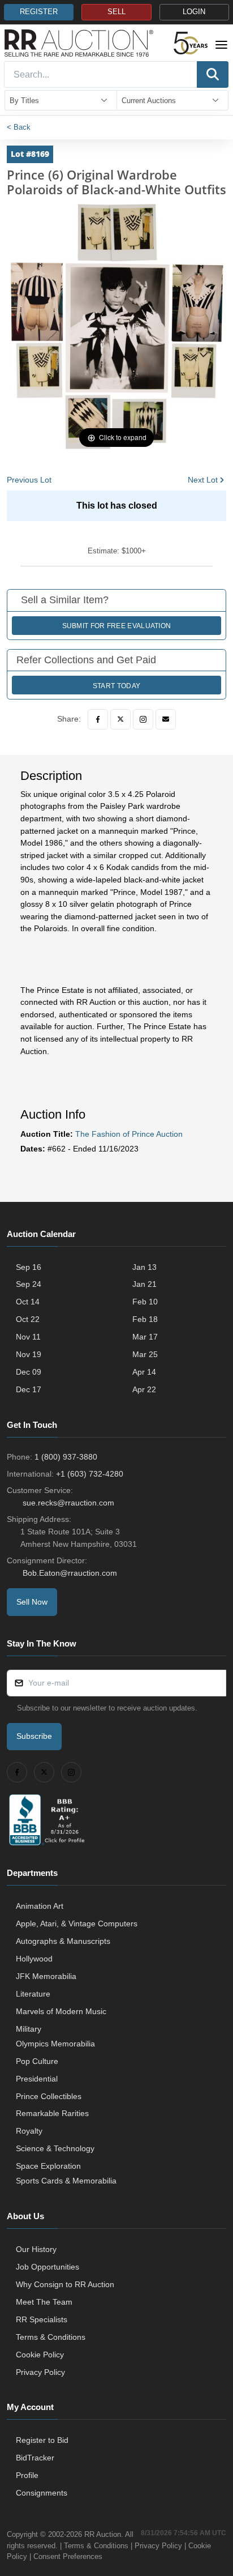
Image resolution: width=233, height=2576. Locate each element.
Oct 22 (28, 1319)
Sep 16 (29, 1267)
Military (29, 2029)
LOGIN (194, 12)
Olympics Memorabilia (55, 2044)
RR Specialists (42, 2319)
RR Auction (103, 2534)
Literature (33, 1994)
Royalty (29, 2131)
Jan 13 (144, 1267)
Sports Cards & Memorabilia (66, 2181)
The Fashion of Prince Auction (129, 1134)
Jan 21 (144, 1284)
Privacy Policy (40, 2372)
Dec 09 (29, 1372)
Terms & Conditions (51, 2337)
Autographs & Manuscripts (63, 1941)
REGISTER (39, 12)
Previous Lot (29, 480)
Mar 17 (145, 1337)
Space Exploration (48, 2166)
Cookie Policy (40, 2355)
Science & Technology (55, 2148)
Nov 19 (29, 1354)
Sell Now (32, 1602)
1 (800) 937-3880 (66, 1457)
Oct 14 (28, 1302)
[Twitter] (120, 719)
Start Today (116, 686)
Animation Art (40, 1906)
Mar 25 (145, 1354)
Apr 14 (144, 1372)
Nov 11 (28, 1337)
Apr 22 (144, 1389)
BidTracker (35, 2458)
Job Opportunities (48, 2267)
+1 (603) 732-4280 (90, 1474)
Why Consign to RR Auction (65, 2284)
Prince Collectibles (49, 2096)
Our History (36, 2249)
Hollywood (34, 1959)
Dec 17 (29, 1389)
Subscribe (34, 1736)
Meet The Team (44, 2302)
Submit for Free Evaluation (117, 626)
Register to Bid (42, 2440)
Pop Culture (37, 2061)
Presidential (37, 2079)
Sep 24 (29, 1284)
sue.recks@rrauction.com (68, 1503)
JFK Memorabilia (46, 1976)
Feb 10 (145, 1302)
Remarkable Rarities (52, 2113)
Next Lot (203, 480)
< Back (19, 127)
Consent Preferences (68, 2556)
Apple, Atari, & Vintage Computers (77, 1924)
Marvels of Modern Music (61, 2011)
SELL (116, 12)
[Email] (166, 719)
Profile (27, 2475)
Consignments (42, 2493)
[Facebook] (98, 719)
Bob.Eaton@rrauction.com (70, 1573)
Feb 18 (145, 1319)
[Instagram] (143, 719)
